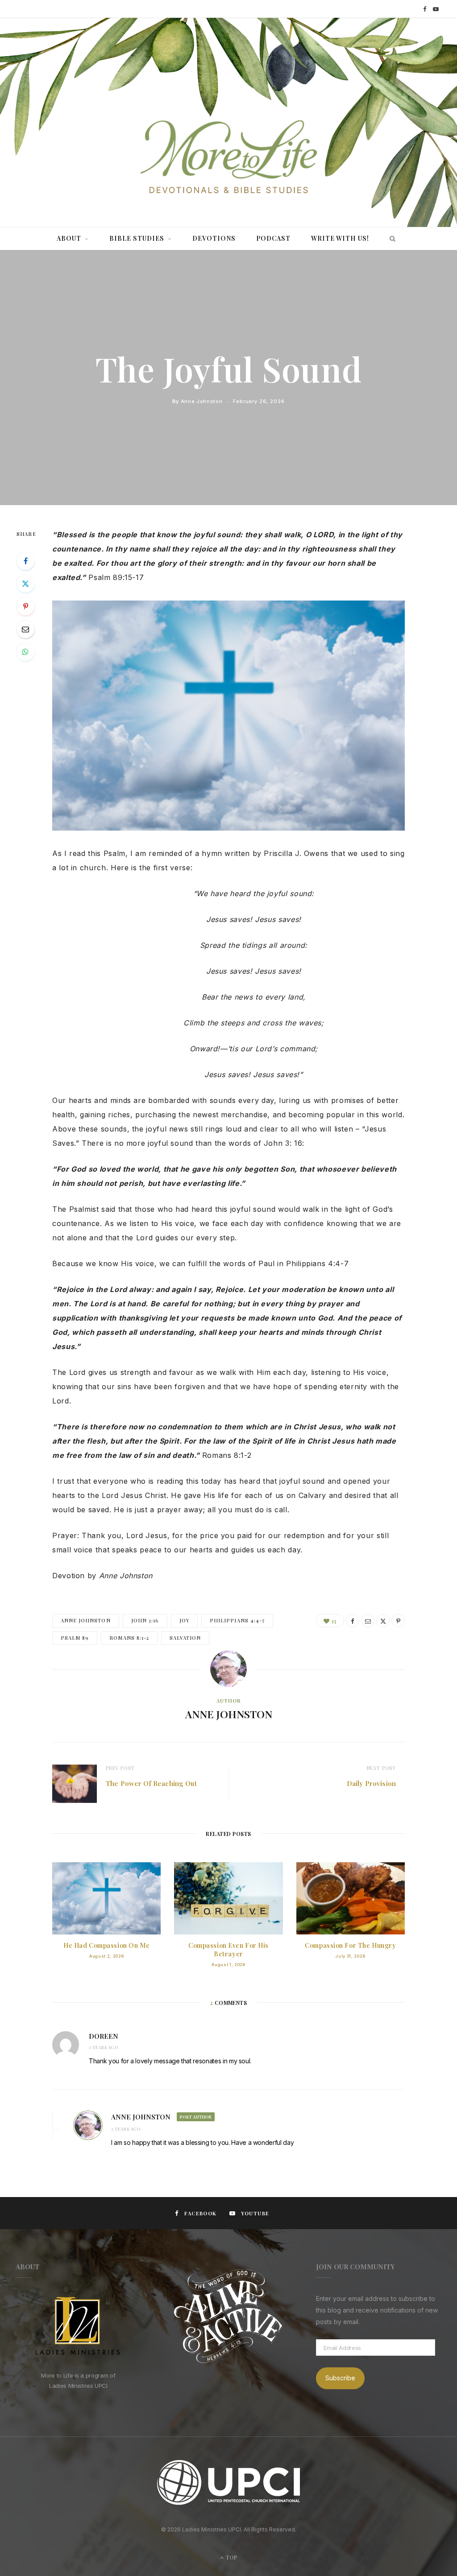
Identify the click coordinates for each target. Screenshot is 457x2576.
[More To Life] (228, 158)
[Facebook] (25, 561)
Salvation (185, 1638)
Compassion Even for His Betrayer (228, 1950)
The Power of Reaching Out (151, 1783)
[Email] (25, 629)
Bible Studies (137, 238)
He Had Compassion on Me (106, 1945)
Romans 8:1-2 (129, 1638)
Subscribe (340, 2378)
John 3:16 (145, 1620)
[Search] (390, 239)
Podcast (273, 238)
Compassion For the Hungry (350, 1945)
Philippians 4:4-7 (237, 1620)
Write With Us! (340, 238)
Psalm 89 (75, 1638)
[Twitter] (25, 584)
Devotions (214, 238)
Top (231, 2557)
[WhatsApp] (25, 652)
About (69, 238)
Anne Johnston (202, 401)
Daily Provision (371, 1783)
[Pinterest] (25, 606)
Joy (184, 1620)
